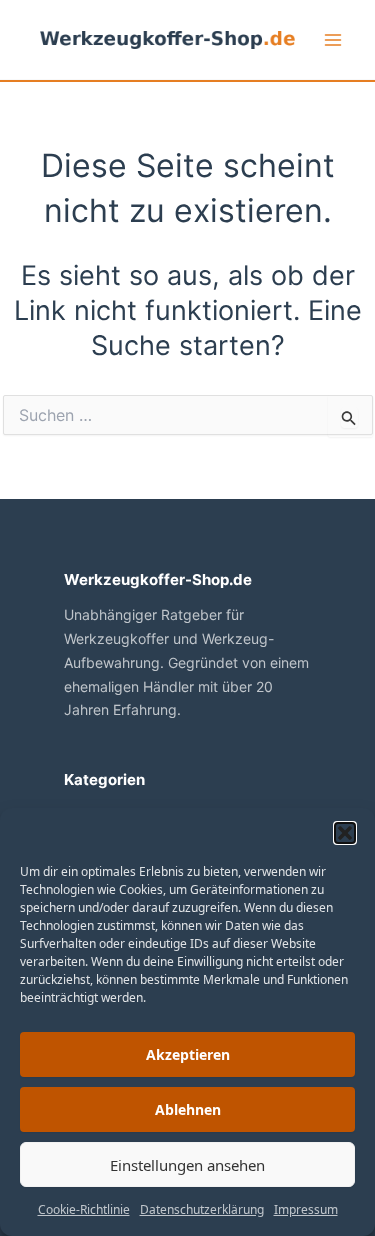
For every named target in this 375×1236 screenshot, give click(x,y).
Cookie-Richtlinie (84, 1209)
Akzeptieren (188, 1054)
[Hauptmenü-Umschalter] (333, 40)
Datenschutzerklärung (202, 1209)
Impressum (306, 1209)
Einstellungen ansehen (187, 1165)
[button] (345, 833)
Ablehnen (188, 1109)
